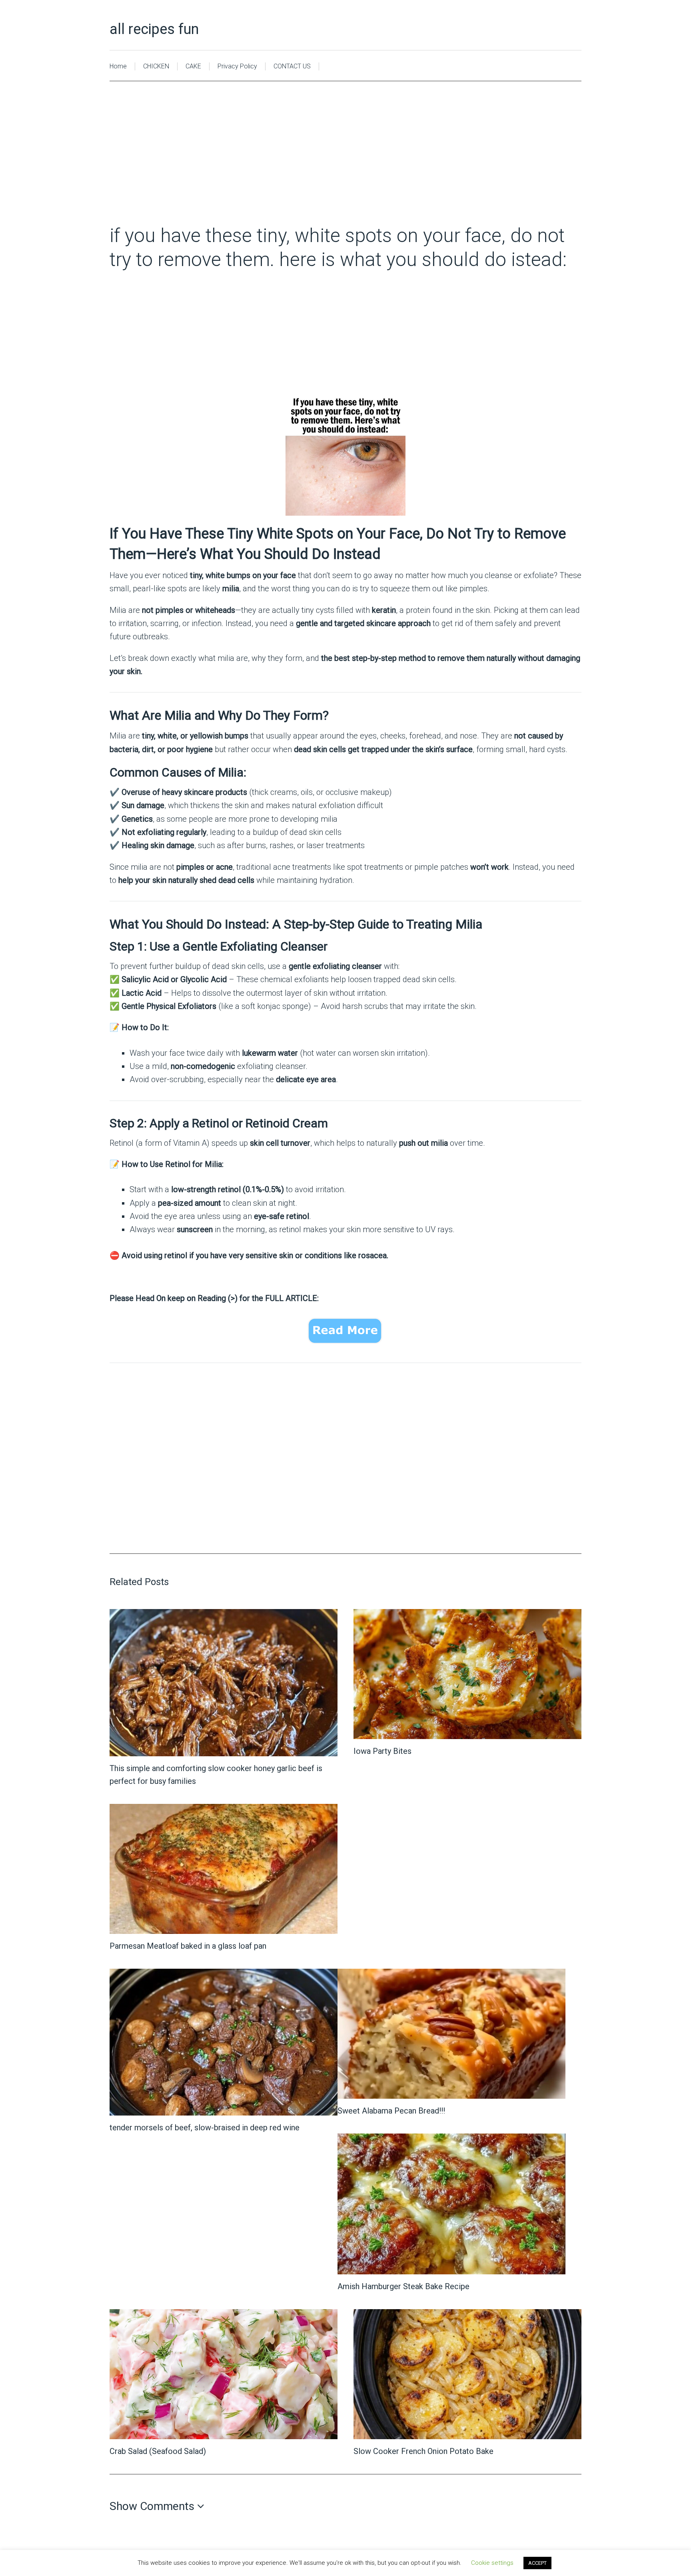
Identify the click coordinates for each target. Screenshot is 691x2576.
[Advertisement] (345, 164)
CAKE (193, 66)
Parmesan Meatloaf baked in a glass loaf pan (188, 1946)
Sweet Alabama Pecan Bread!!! (391, 2111)
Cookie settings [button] (492, 2563)
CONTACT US (292, 66)
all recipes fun (154, 29)
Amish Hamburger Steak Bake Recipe (403, 2286)
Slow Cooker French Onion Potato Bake (423, 2451)
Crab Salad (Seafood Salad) (158, 2451)
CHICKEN (156, 66)
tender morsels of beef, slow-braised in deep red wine (205, 2128)
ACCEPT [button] (537, 2563)
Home (118, 66)
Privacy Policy (237, 66)
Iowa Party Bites (382, 1751)
